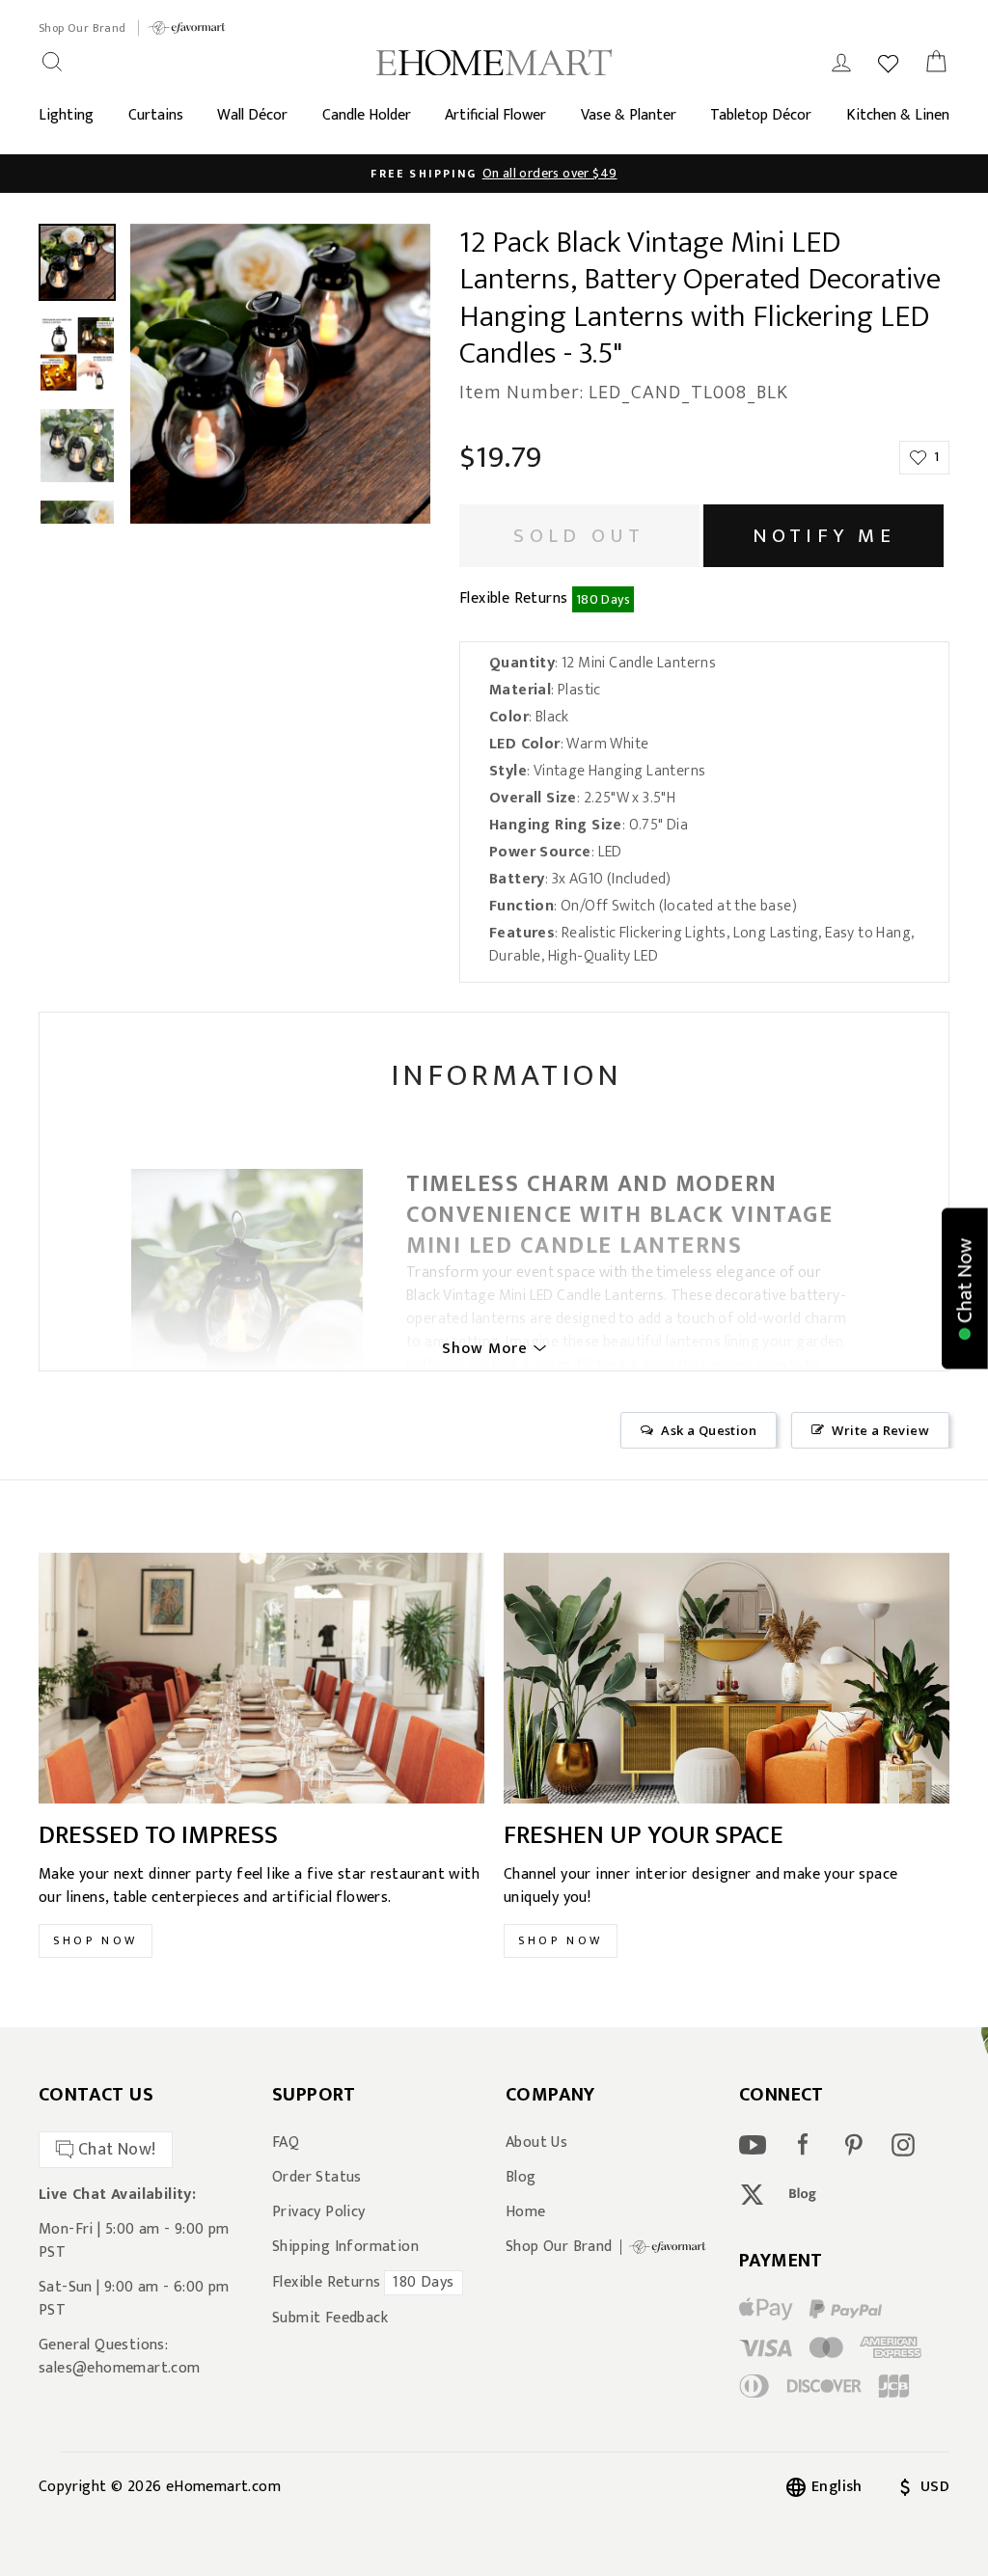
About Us (536, 2143)
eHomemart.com (223, 2487)
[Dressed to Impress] (261, 1678)
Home (526, 2212)
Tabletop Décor (761, 115)
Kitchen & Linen (898, 115)
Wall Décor (252, 115)
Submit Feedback (330, 2318)
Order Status (317, 2178)
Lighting (66, 115)
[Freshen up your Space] (727, 1678)
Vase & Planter (629, 115)
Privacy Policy (319, 2212)
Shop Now (96, 1940)
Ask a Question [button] (709, 1430)
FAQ (286, 2143)
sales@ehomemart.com (120, 2368)
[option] (494, 174)
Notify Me (824, 536)
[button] (965, 1288)
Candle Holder (367, 115)
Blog (521, 2178)
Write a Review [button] (880, 1430)
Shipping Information (345, 2247)
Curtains (156, 115)
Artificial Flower (495, 115)
